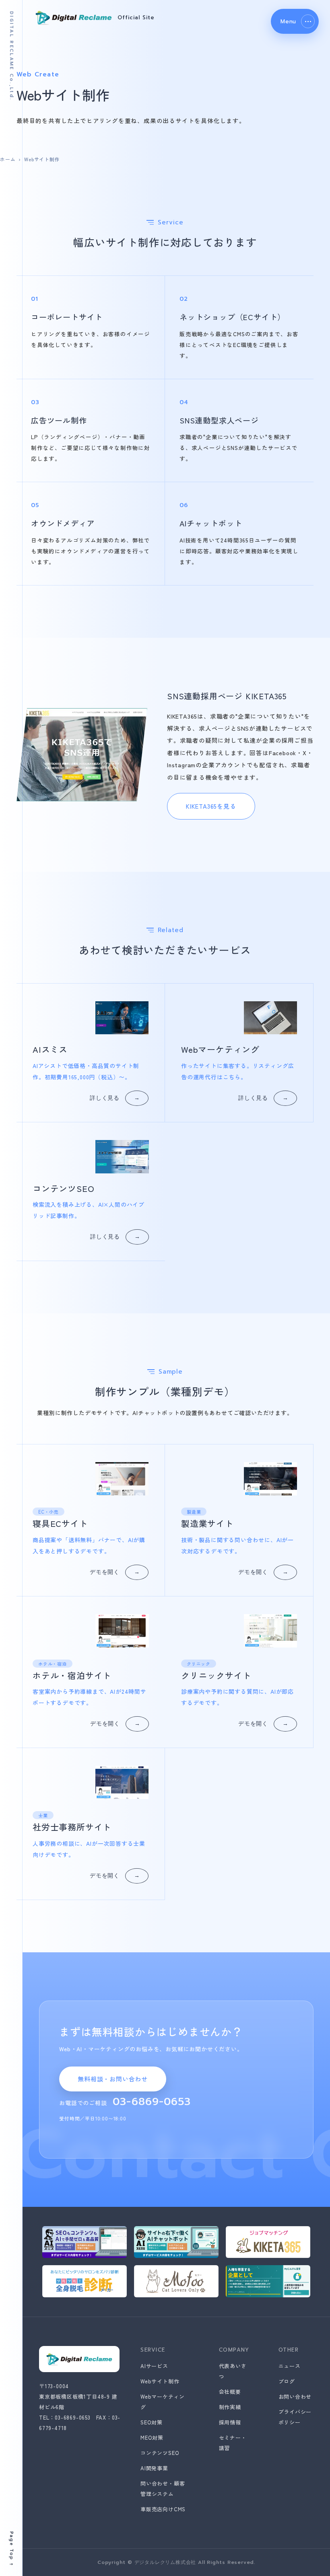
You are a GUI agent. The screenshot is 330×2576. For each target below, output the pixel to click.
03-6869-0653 (152, 2102)
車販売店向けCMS (163, 2509)
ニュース (290, 2366)
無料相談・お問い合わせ (113, 2079)
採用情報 (230, 2422)
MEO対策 (152, 2437)
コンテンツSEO (160, 2453)
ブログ (287, 2381)
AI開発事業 (154, 2468)
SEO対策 (152, 2422)
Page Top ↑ (11, 2549)
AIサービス (154, 2366)
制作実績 (230, 2407)
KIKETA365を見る (211, 806)
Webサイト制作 (160, 2381)
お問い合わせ (295, 2396)
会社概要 (230, 2392)
